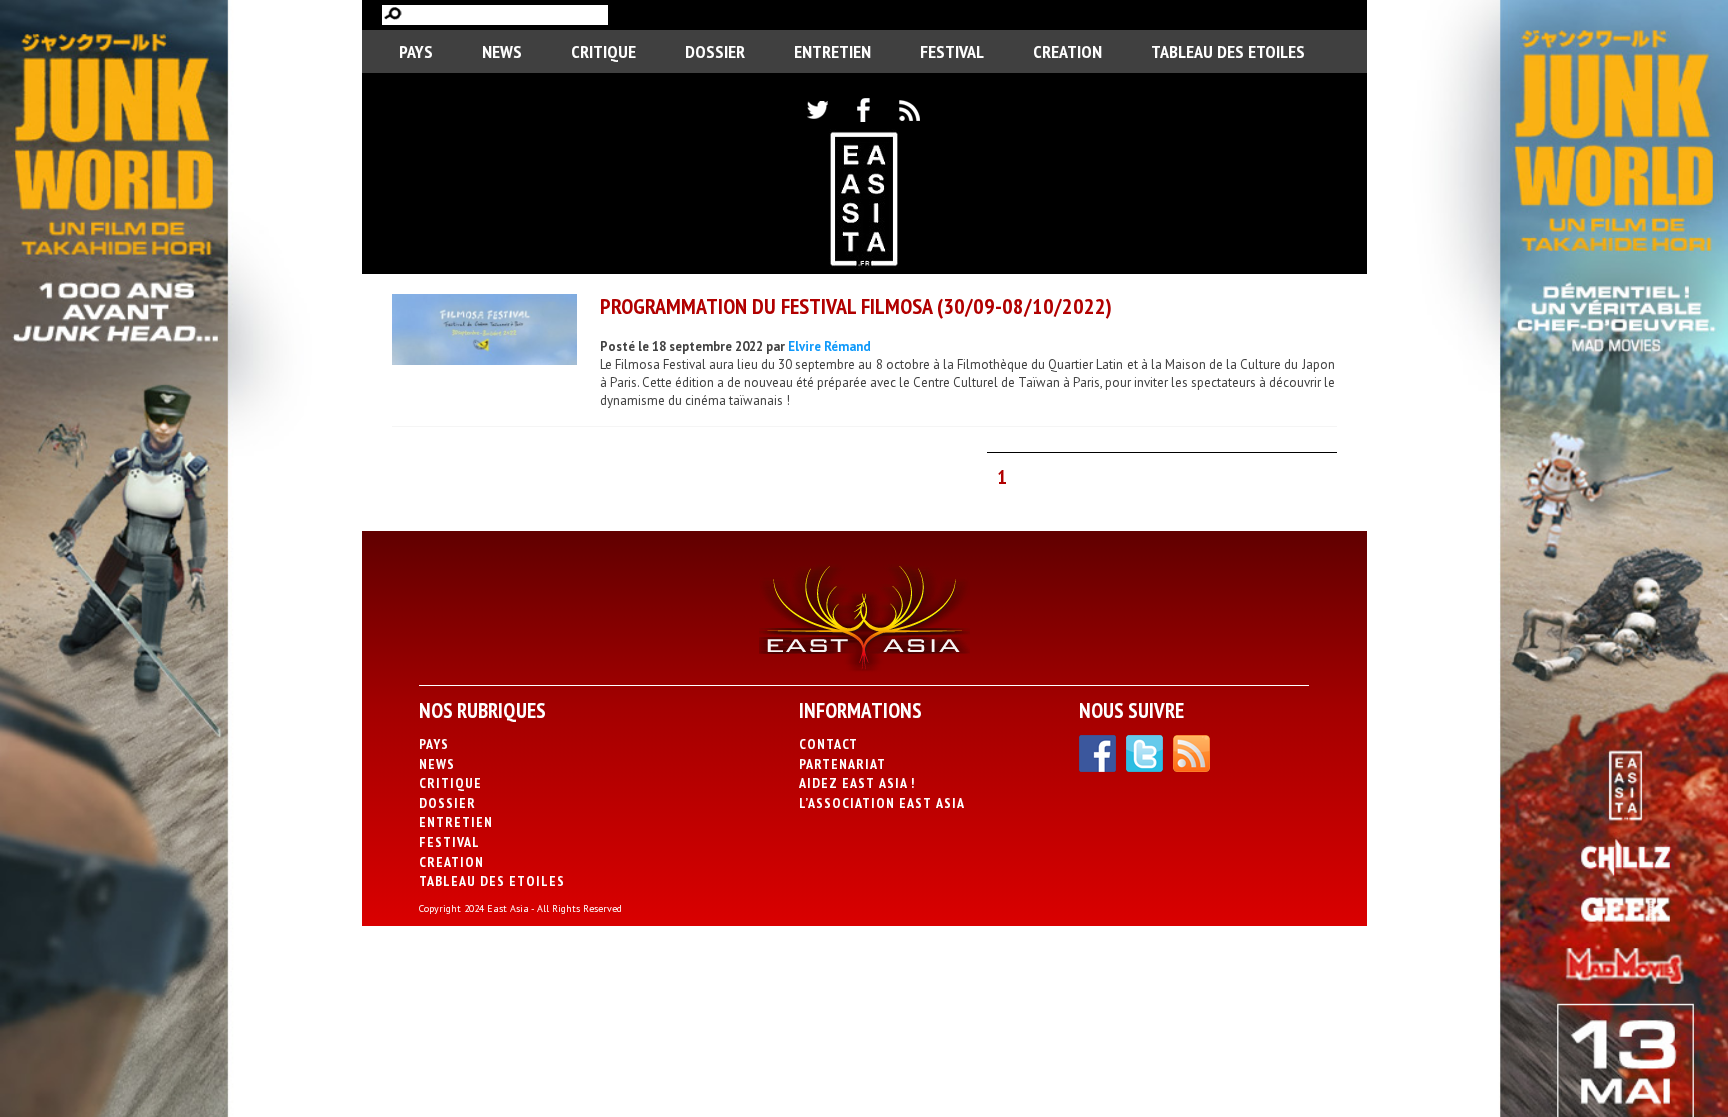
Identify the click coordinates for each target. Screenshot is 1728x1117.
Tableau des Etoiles (1228, 51)
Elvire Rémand (829, 346)
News (502, 51)
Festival (952, 51)
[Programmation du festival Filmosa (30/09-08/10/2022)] (484, 332)
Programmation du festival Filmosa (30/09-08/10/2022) (856, 306)
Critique (603, 51)
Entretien (832, 51)
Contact (828, 744)
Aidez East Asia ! (857, 783)
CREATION (1067, 51)
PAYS (416, 51)
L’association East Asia (882, 803)
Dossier (715, 51)
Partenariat (842, 764)
